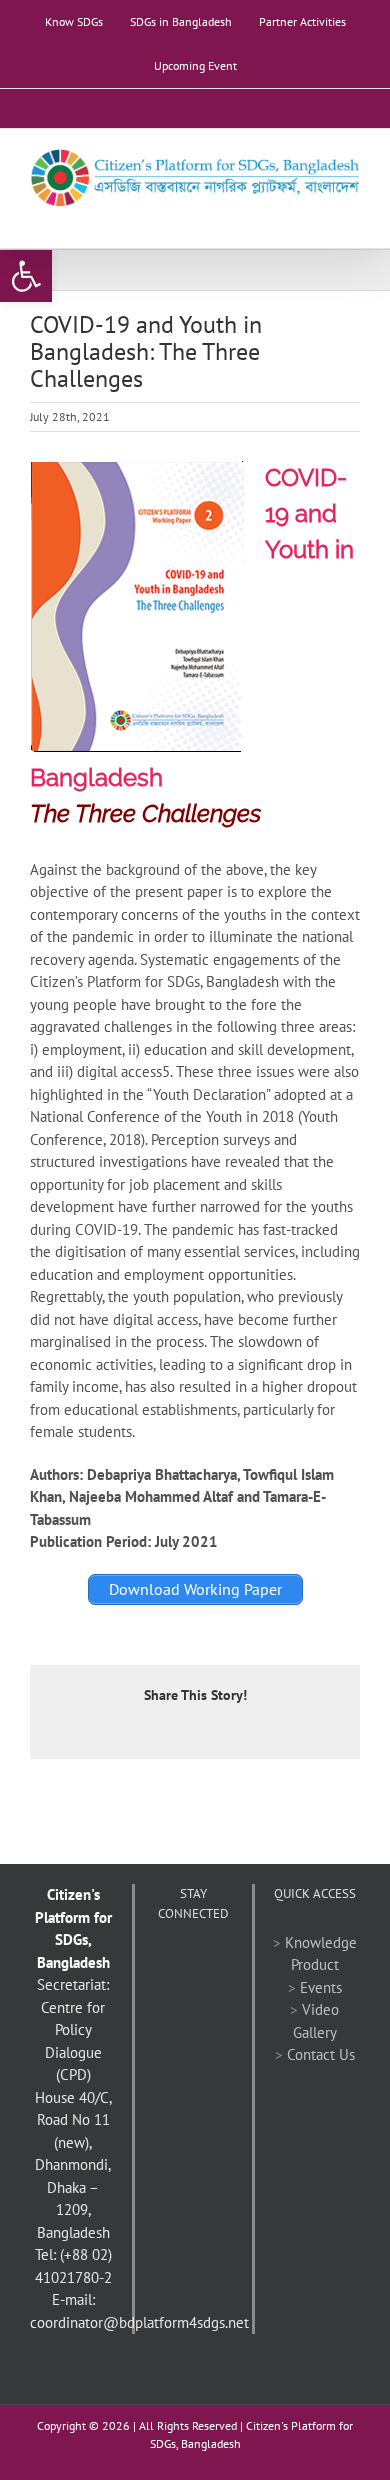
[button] (26, 276)
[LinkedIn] (180, 1995)
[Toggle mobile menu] (352, 217)
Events (321, 1987)
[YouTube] (220, 1962)
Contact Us (321, 2054)
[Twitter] (193, 1962)
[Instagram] (207, 1995)
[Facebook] (166, 1962)
